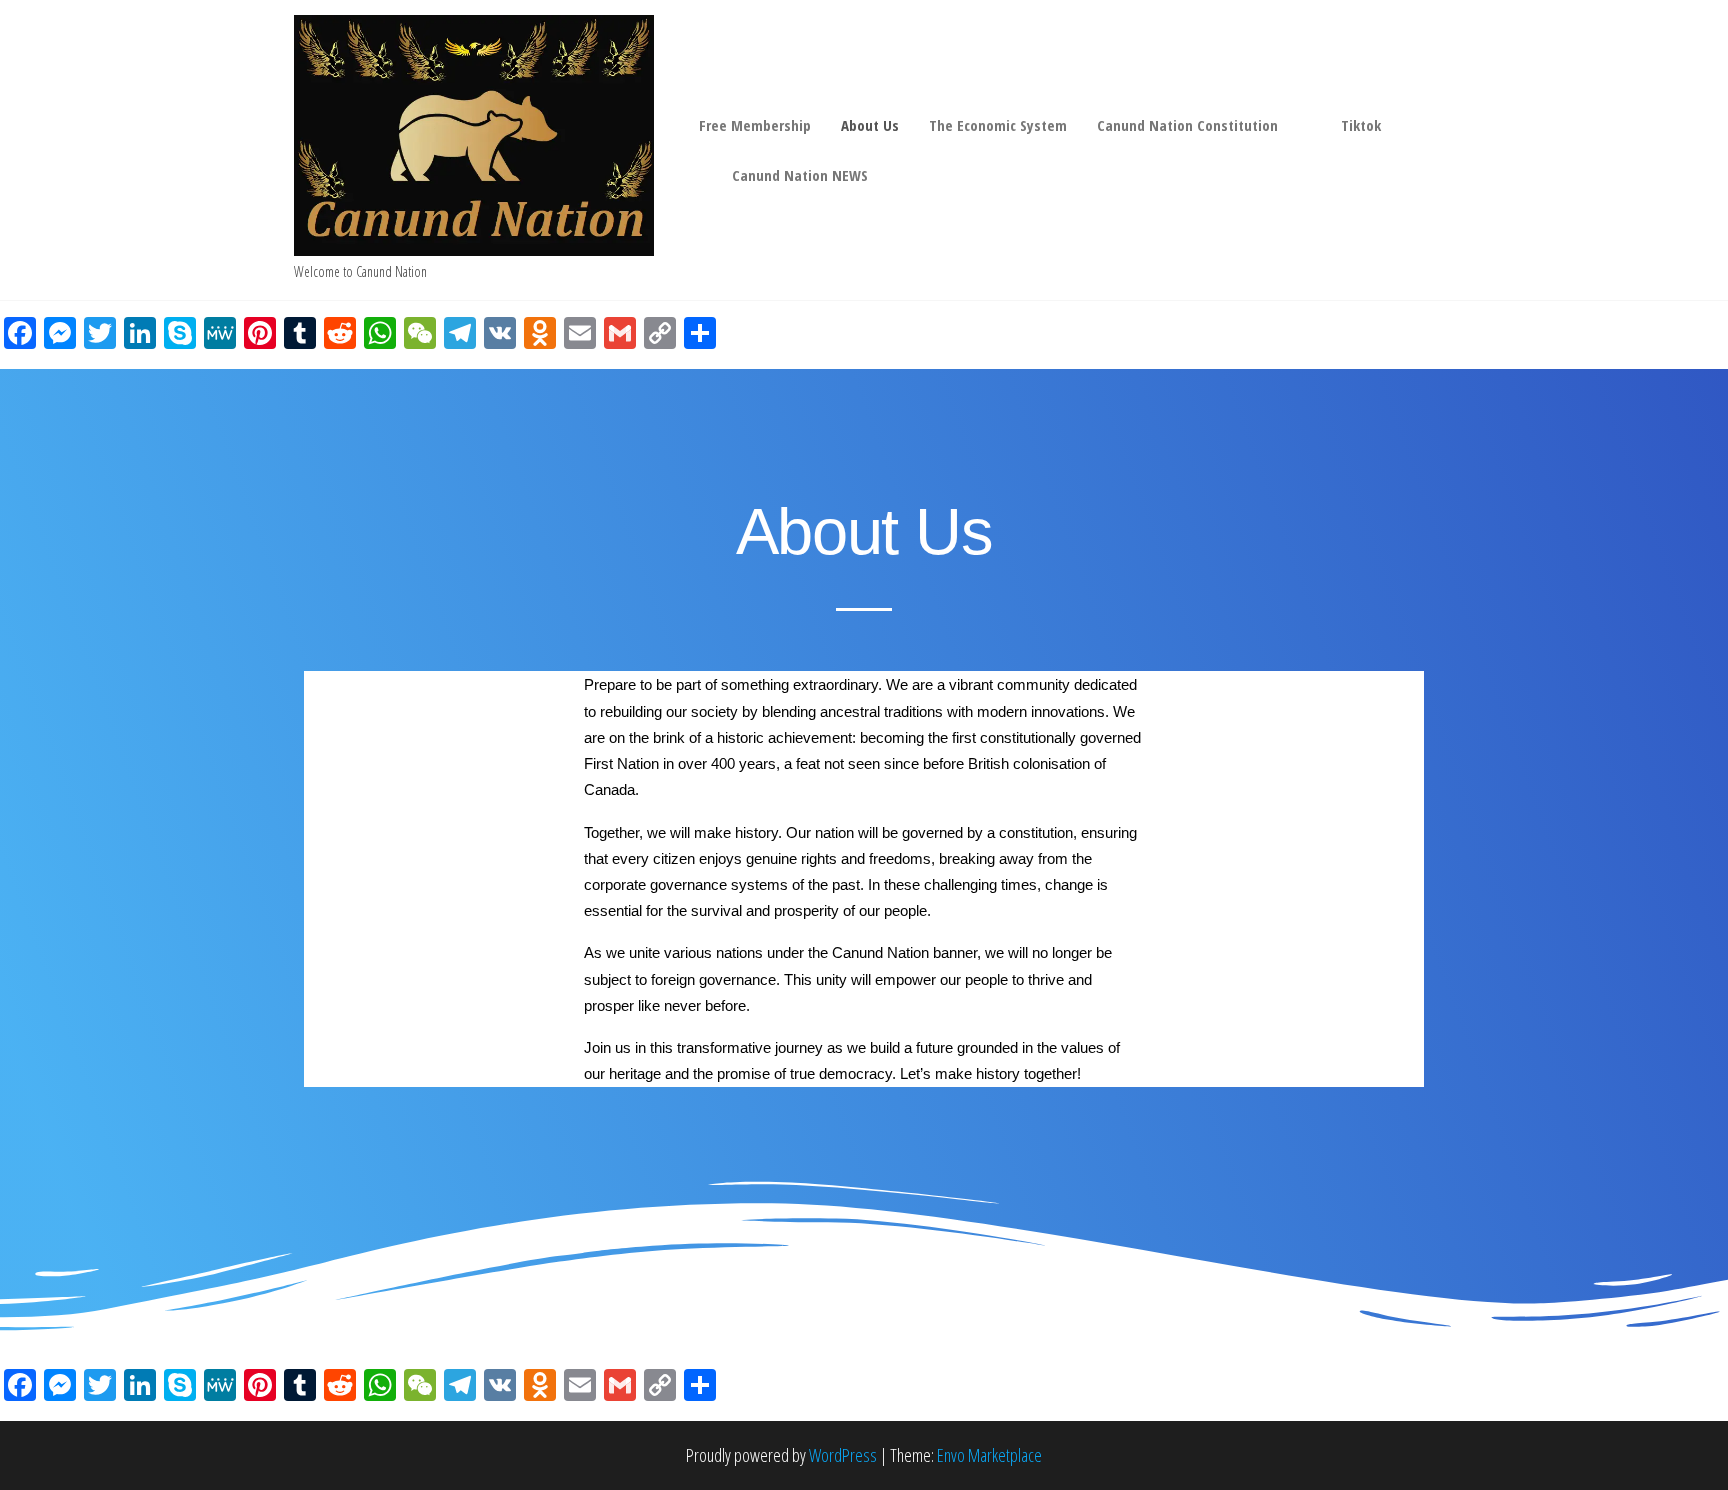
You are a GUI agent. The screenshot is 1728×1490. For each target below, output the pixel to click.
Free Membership (755, 125)
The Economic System (998, 125)
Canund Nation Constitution (1187, 125)
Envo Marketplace (989, 1455)
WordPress (843, 1455)
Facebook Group (1309, 125)
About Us (870, 125)
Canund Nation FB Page (700, 175)
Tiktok (1361, 125)
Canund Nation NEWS (800, 175)
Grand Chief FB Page (1412, 125)
